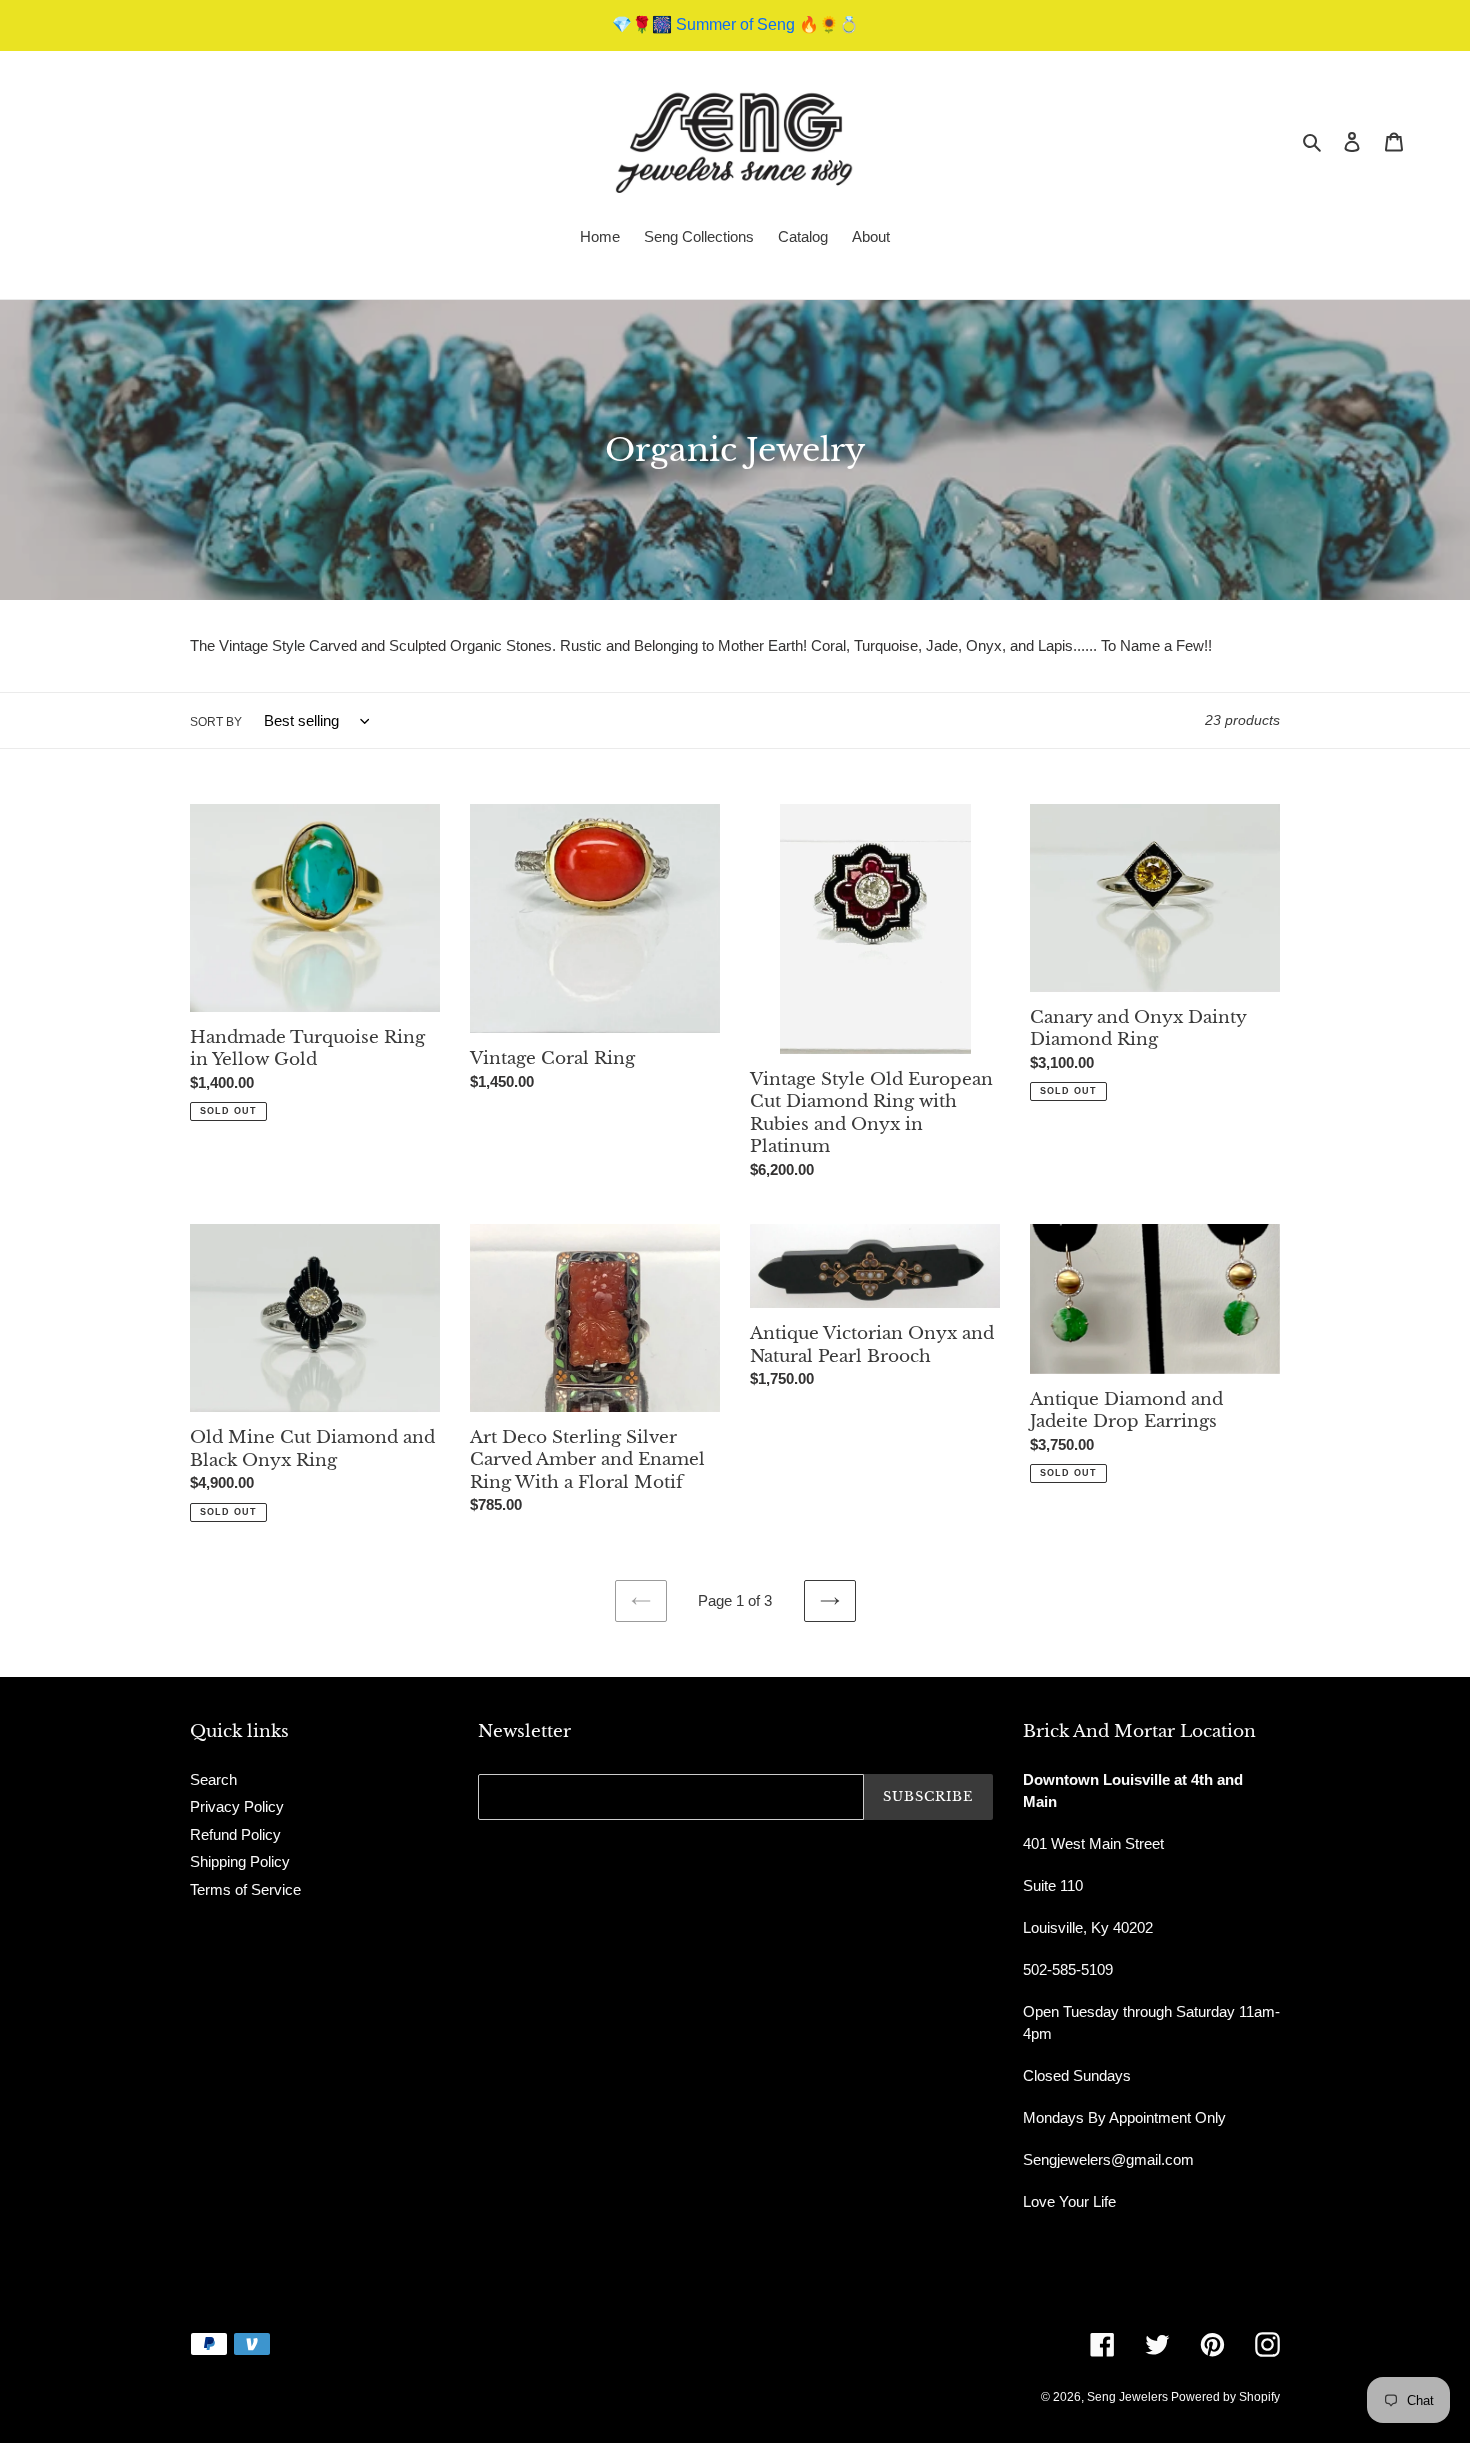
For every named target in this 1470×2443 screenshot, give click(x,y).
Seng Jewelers (1129, 2397)
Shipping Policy (240, 1861)
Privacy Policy (237, 1806)
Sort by (216, 722)
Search (213, 1779)
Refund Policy (235, 1834)
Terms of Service (245, 1889)
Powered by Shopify (1225, 2397)
